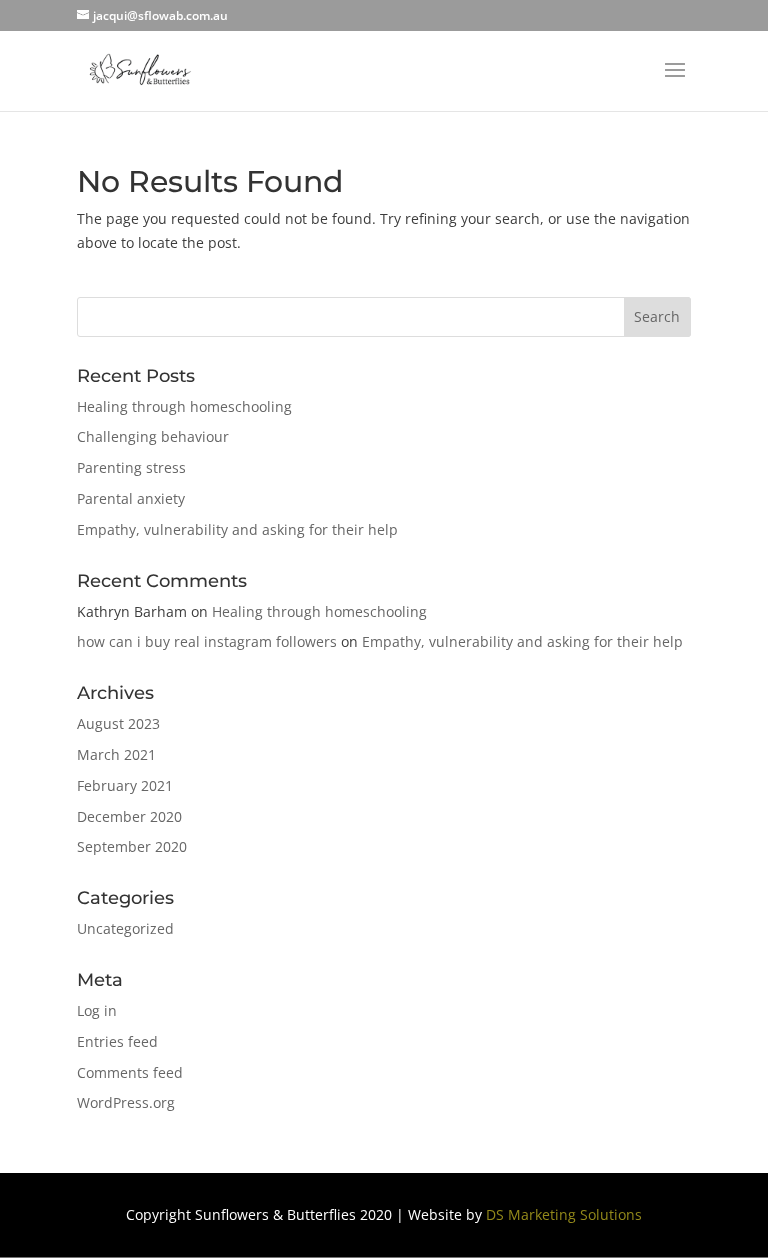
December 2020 (129, 816)
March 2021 (116, 754)
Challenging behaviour (153, 436)
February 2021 (125, 785)
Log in (97, 1010)
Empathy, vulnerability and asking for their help (237, 529)
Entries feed (117, 1041)
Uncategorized (125, 928)
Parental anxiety (131, 498)
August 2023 (118, 723)
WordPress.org (126, 1102)
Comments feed (130, 1072)
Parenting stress (131, 467)
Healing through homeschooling (184, 406)
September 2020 (132, 846)
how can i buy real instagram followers (207, 641)
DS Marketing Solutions (564, 1214)
